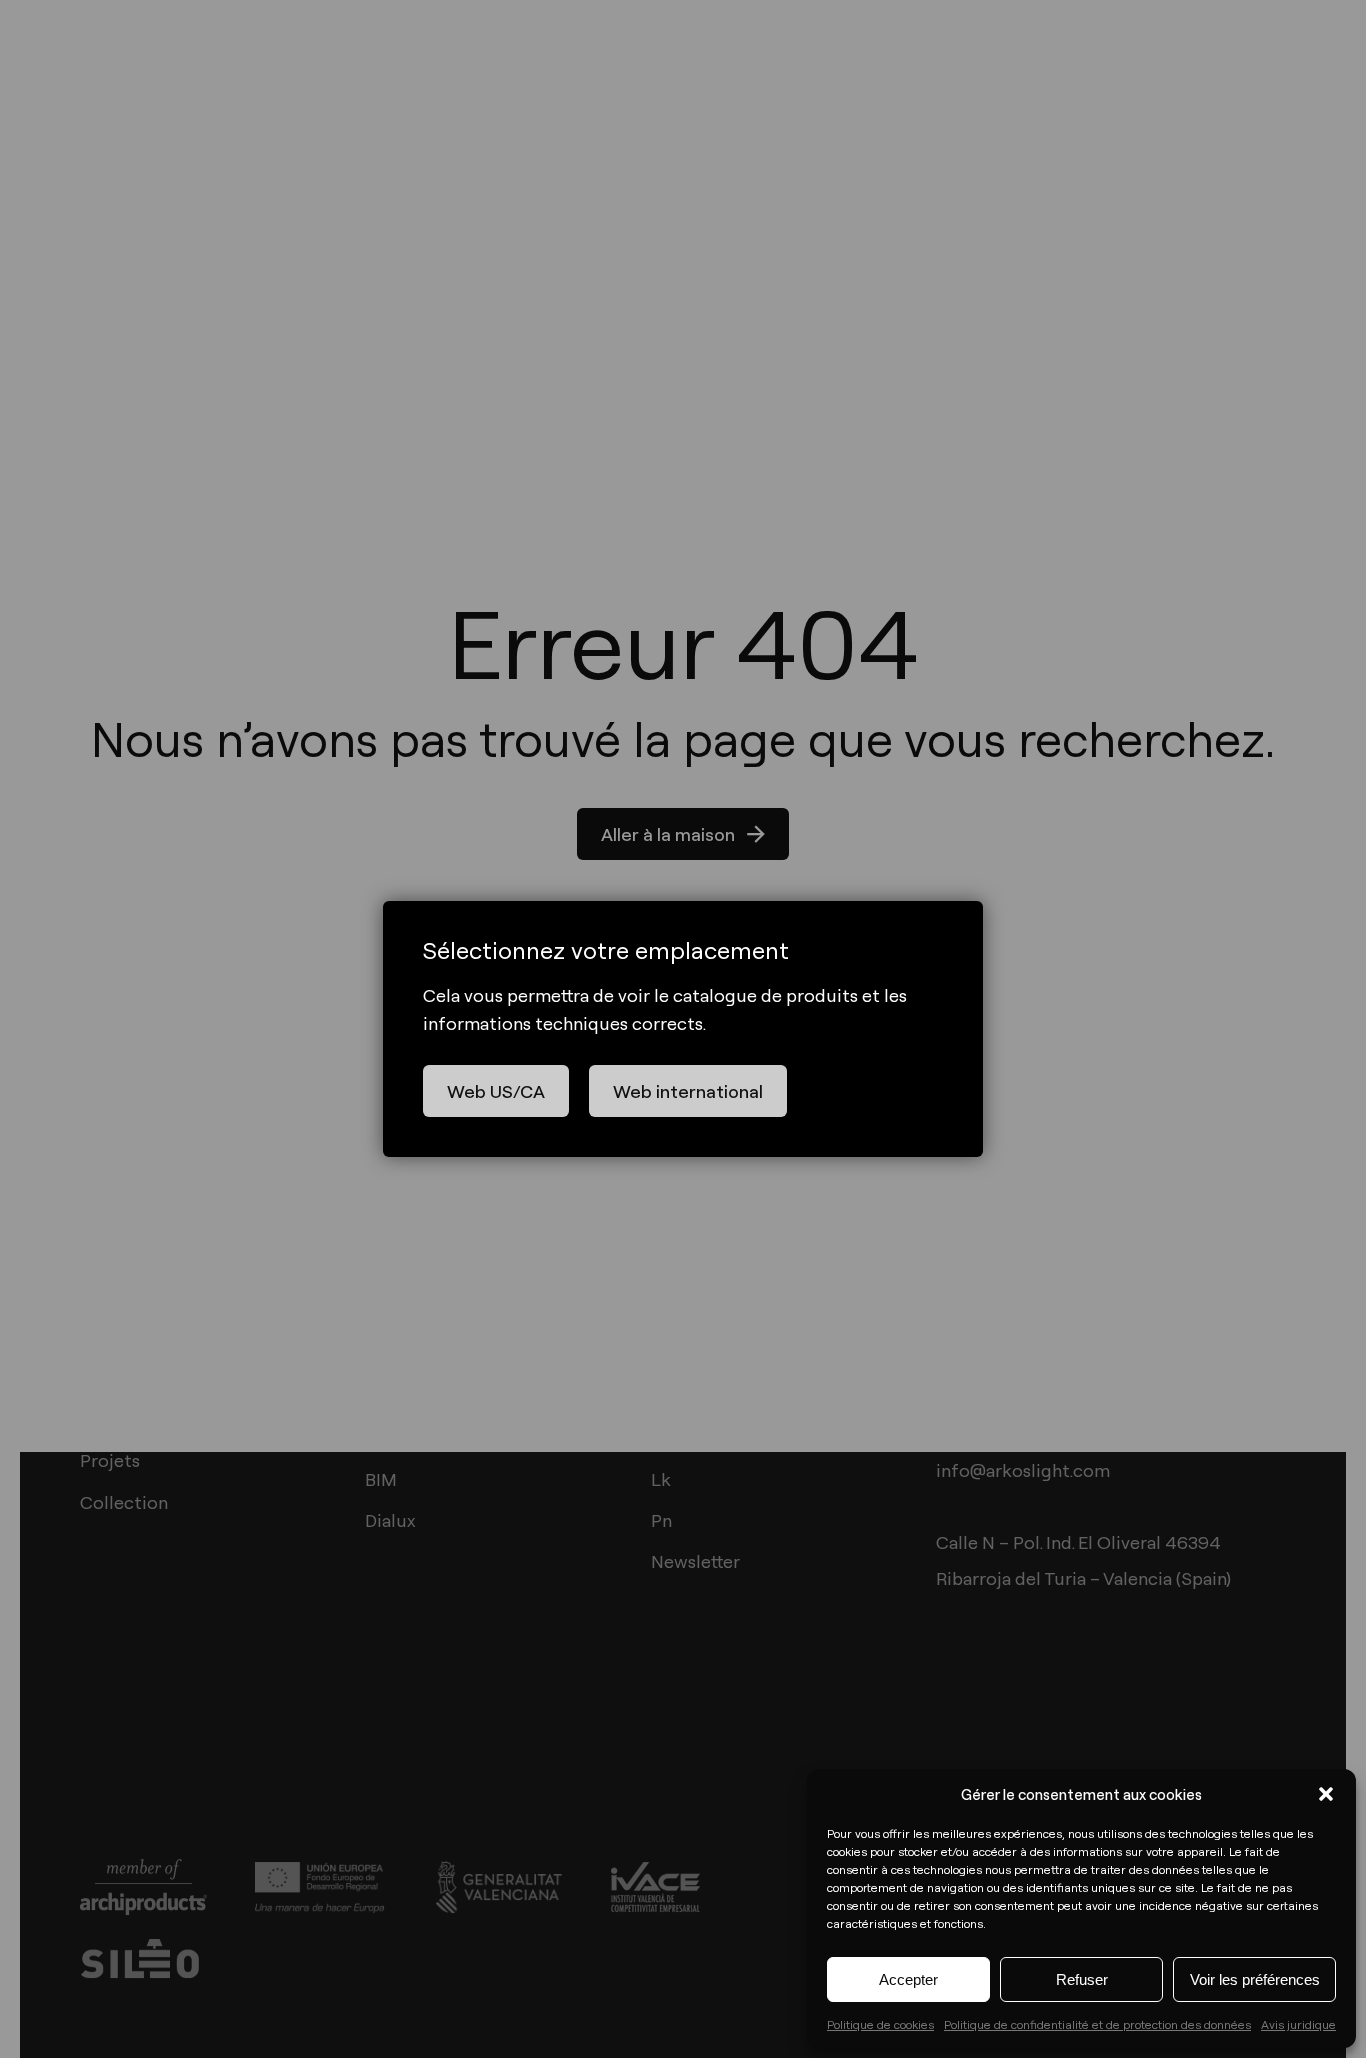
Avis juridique (1298, 2024)
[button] (1326, 1794)
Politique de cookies (880, 2024)
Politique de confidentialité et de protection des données (1097, 2024)
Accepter (908, 1979)
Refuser (1082, 1979)
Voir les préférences (1255, 1979)
